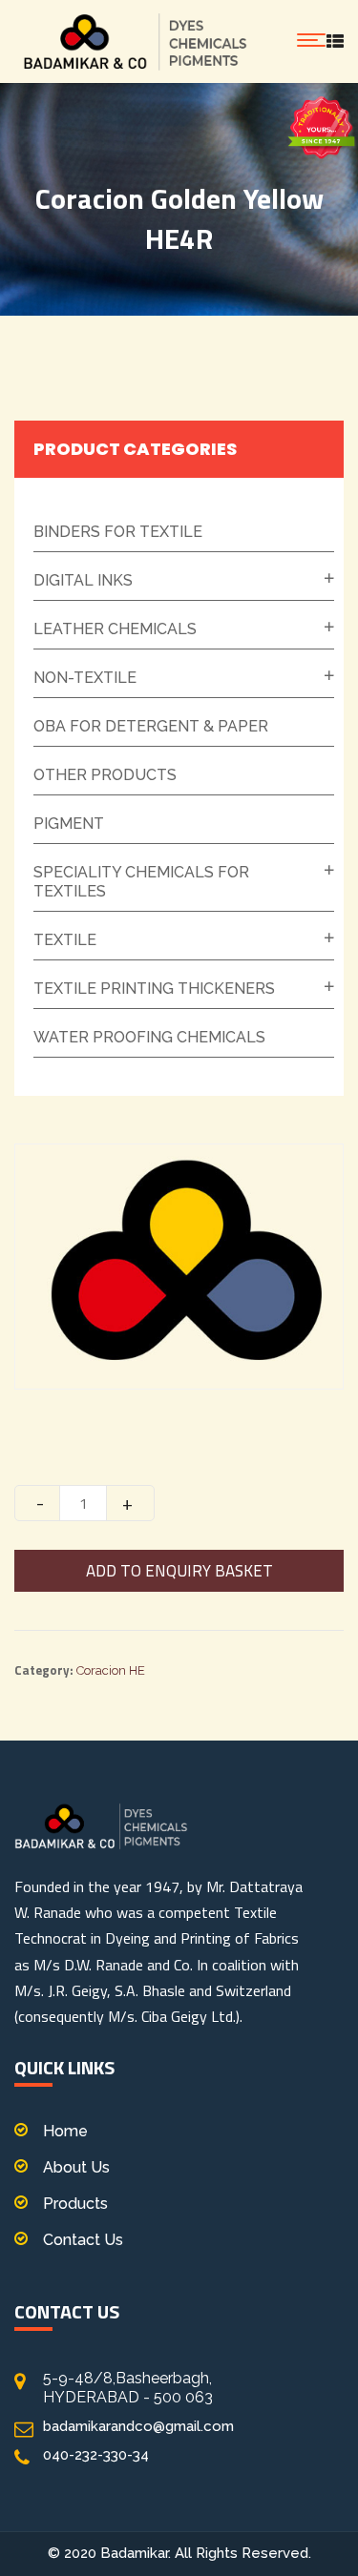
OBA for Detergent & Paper (151, 726)
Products (75, 2204)
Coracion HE (111, 1670)
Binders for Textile (118, 532)
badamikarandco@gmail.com (138, 2426)
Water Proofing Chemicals (149, 1037)
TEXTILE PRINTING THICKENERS (154, 989)
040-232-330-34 (96, 2455)
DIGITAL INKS (83, 580)
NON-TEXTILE (85, 678)
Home (65, 2131)
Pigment (69, 824)
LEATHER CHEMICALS (115, 629)
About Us (76, 2167)
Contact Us (83, 2240)
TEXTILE (65, 940)
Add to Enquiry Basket (179, 1571)
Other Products (105, 775)
